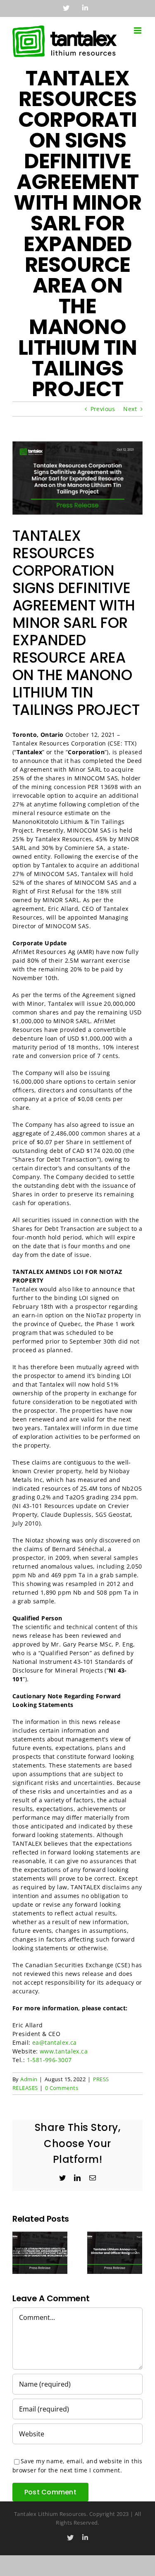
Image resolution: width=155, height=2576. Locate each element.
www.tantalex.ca (64, 2051)
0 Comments (62, 2088)
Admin (29, 2079)
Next (130, 409)
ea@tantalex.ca (55, 2042)
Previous (103, 409)
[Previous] (19, 2252)
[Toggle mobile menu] (138, 30)
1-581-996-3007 (49, 2060)
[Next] (136, 2252)
